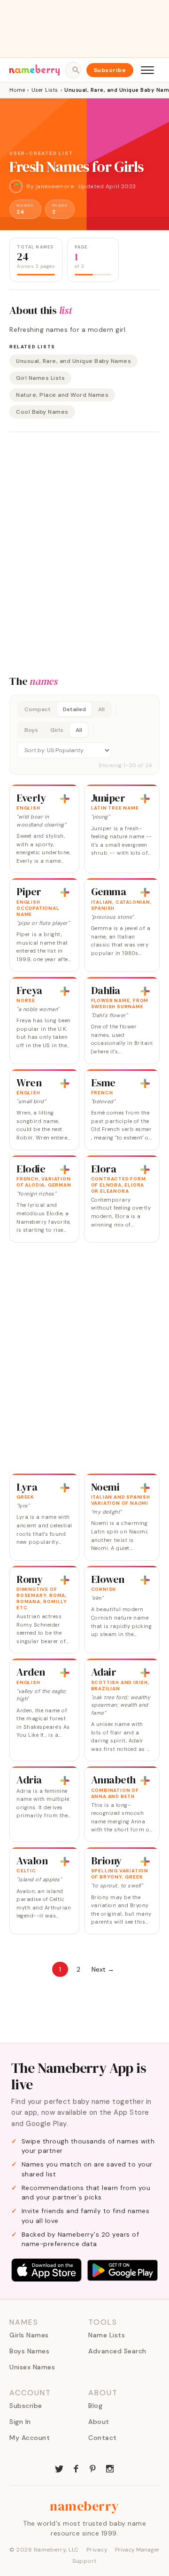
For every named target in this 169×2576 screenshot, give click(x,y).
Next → (103, 1969)
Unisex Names (32, 2367)
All (101, 709)
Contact (103, 2438)
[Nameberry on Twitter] (59, 2468)
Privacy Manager (137, 2550)
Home (17, 90)
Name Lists (107, 2335)
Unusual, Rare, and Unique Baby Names (73, 361)
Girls (57, 730)
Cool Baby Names (42, 412)
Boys (31, 730)
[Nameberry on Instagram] (110, 2468)
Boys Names (29, 2351)
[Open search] (73, 70)
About (99, 2422)
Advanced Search (117, 2351)
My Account (30, 2438)
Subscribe (110, 70)
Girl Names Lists (40, 378)
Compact (38, 709)
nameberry (84, 2506)
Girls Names (29, 2335)
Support (84, 2561)
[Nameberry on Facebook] (76, 2468)
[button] (84, 735)
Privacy (97, 2550)
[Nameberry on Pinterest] (93, 2468)
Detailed (74, 709)
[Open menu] (147, 70)
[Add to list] (65, 799)
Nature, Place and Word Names (62, 395)
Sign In (20, 2422)
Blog (95, 2406)
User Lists (45, 90)
